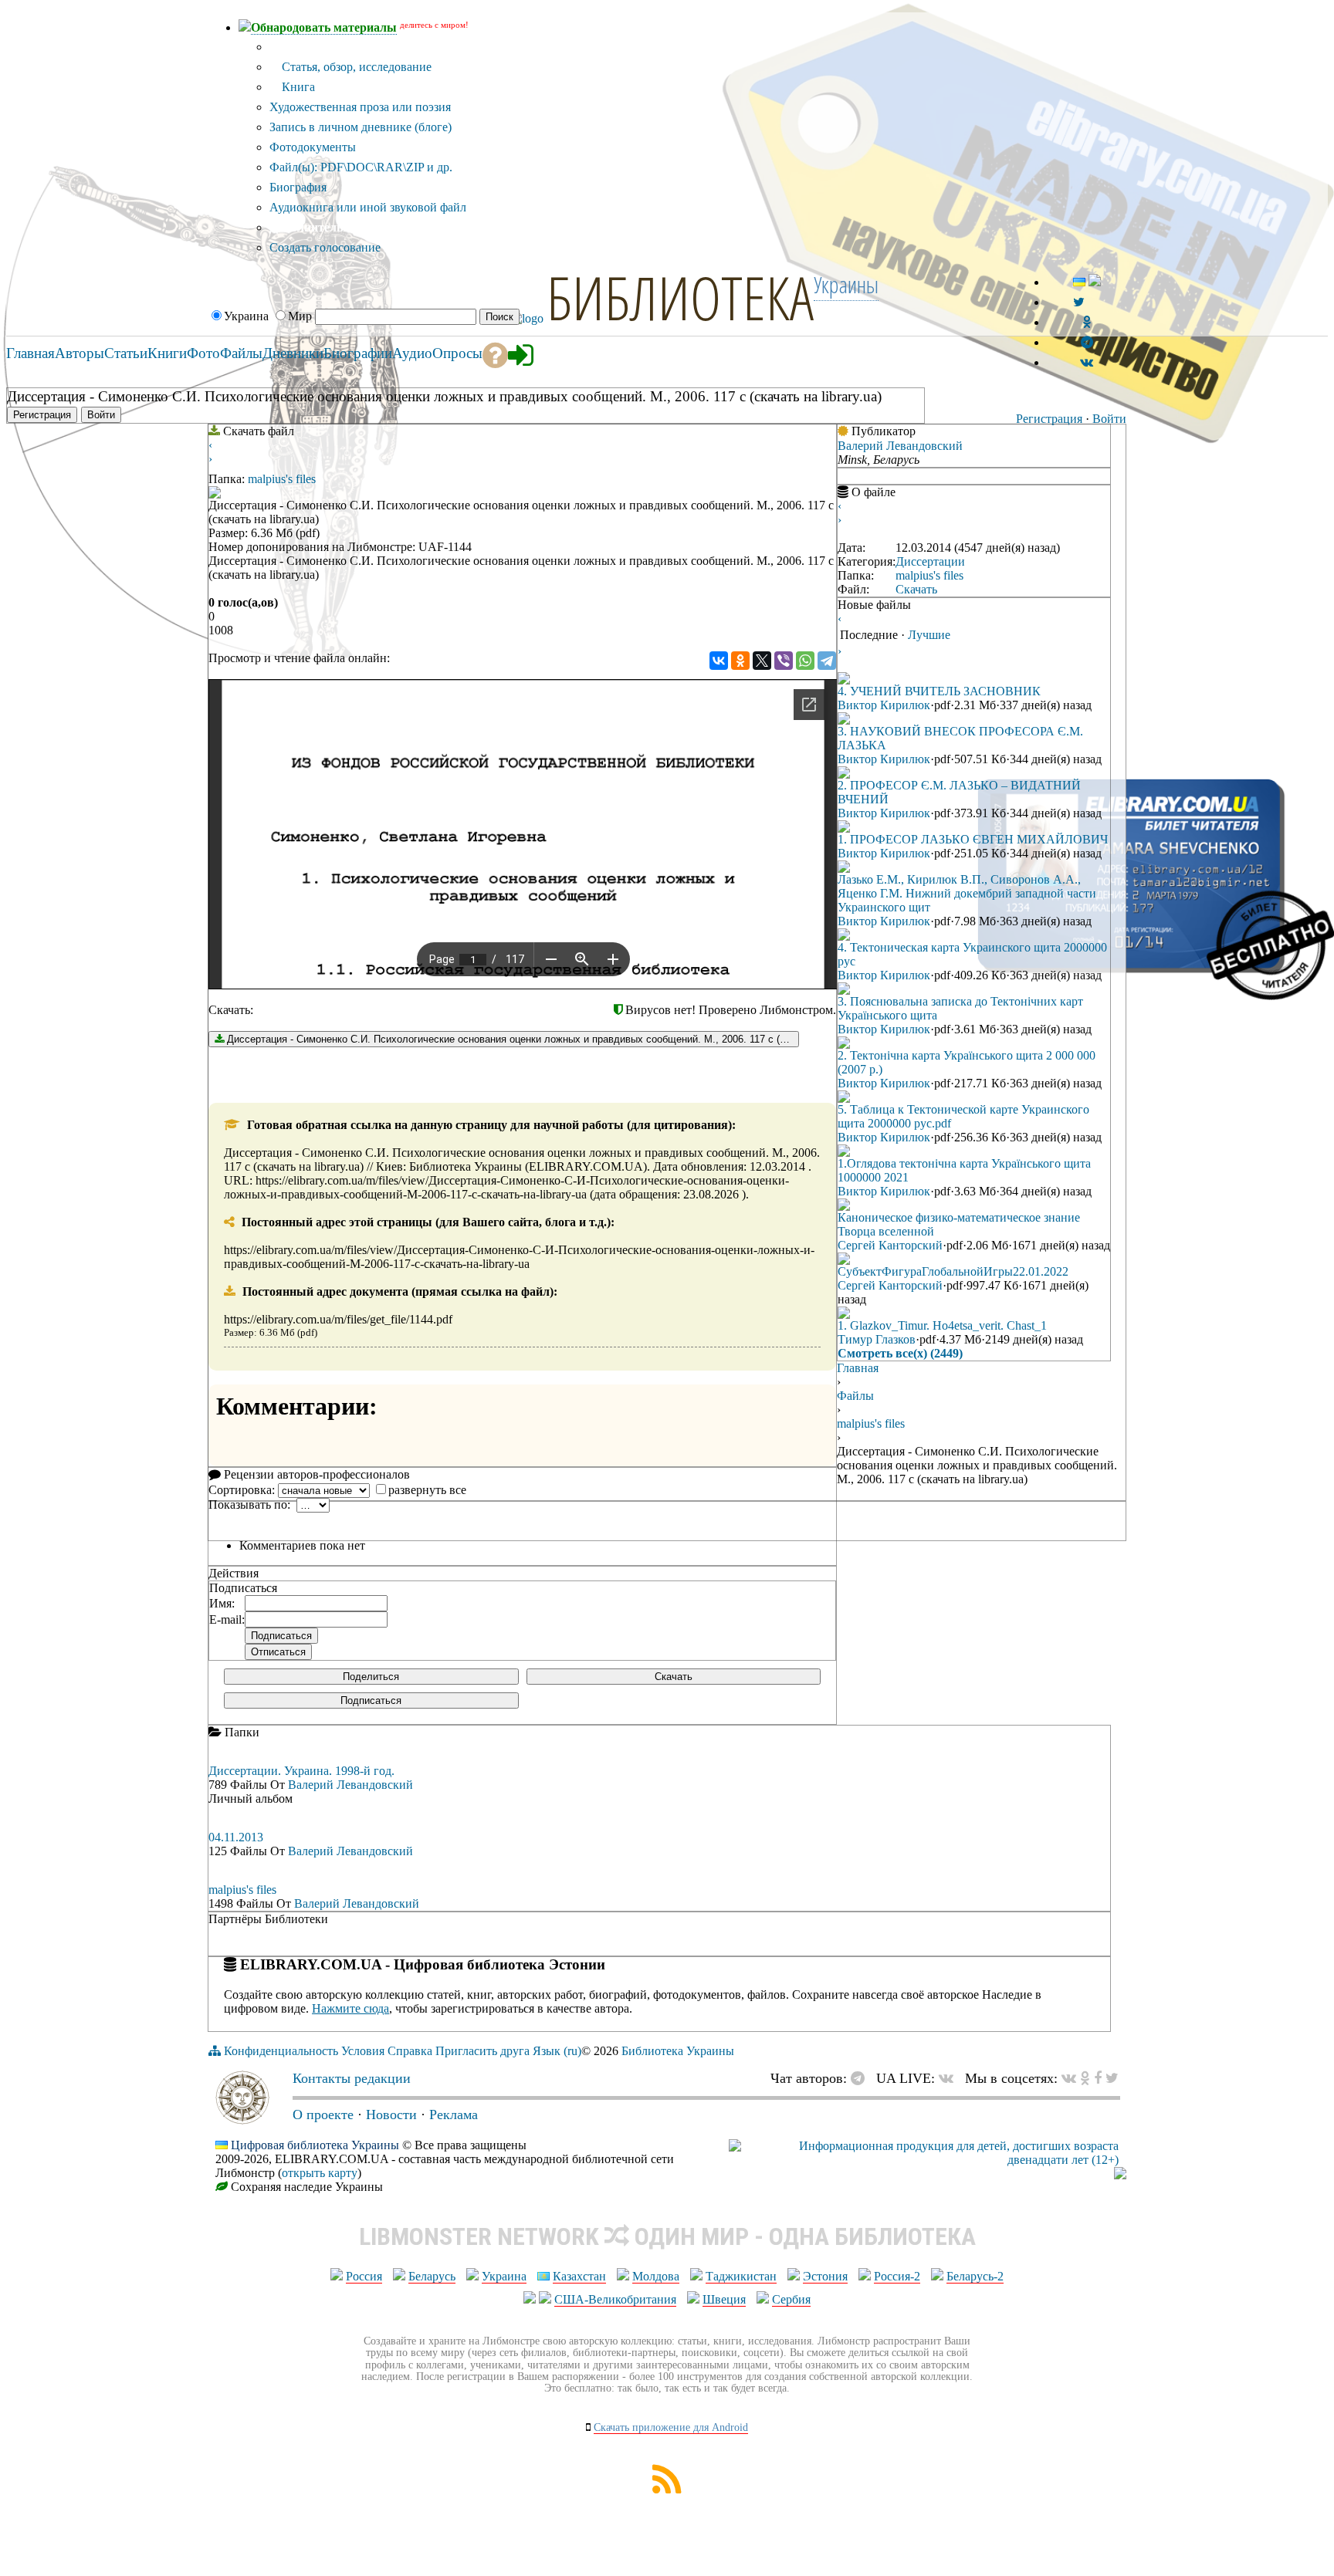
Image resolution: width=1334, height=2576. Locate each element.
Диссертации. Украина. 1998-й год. (301, 1771)
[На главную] (242, 2120)
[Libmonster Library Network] (1120, 2175)
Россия (364, 2276)
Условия (363, 2051)
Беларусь (432, 2276)
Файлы (855, 1396)
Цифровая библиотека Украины (315, 2145)
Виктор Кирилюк (884, 705)
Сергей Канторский (890, 1245)
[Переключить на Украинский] (1079, 282)
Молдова (656, 2276)
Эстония (825, 2276)
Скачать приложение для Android (671, 2427)
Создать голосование (325, 247)
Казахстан (579, 2276)
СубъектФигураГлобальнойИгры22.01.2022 (953, 1271)
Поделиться (371, 1677)
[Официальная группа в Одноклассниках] (1087, 322)
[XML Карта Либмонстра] (667, 2489)
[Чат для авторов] (862, 2078)
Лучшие (929, 635)
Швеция (724, 2299)
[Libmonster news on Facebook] (1098, 2078)
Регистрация (1049, 419)
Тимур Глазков (877, 1339)
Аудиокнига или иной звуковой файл (368, 207)
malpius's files (282, 479)
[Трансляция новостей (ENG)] (1079, 302)
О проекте (323, 2115)
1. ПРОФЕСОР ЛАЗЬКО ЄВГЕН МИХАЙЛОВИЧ (973, 839)
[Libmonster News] (1112, 2078)
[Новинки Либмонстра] (1085, 2078)
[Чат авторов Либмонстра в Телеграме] (1087, 342)
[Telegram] (827, 661)
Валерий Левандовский (900, 446)
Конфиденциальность (281, 2051)
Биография (298, 187)
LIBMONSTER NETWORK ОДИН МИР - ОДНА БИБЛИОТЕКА (667, 2236)
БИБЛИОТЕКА (680, 297)
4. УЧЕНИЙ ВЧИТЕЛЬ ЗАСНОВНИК (939, 691)
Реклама (454, 2115)
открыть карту (320, 2173)
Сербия (791, 2299)
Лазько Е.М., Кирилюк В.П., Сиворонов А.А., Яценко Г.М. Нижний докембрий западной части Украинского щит (967, 893)
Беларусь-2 (975, 2276)
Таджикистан (741, 2276)
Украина (504, 2276)
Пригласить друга (482, 2051)
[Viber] (784, 661)
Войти (1109, 419)
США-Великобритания (615, 2299)
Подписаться (371, 1700)
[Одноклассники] (740, 661)
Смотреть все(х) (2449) (900, 1353)
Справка (410, 2051)
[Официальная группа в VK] (1087, 362)
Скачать (674, 1677)
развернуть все (427, 1490)
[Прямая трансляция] (950, 2078)
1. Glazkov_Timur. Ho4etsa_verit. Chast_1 (942, 1325)
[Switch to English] (1095, 282)
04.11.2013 (236, 1837)
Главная (858, 1368)
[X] (762, 661)
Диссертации (930, 561)
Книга (297, 87)
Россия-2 (897, 2276)
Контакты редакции (352, 2078)
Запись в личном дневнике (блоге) (361, 127)
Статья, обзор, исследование (355, 67)
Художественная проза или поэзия (360, 107)
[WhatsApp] (805, 661)
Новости (391, 2115)
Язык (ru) (557, 2051)
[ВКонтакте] (719, 661)
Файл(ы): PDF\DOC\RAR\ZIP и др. (361, 167)
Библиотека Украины (678, 2051)
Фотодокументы (313, 147)
